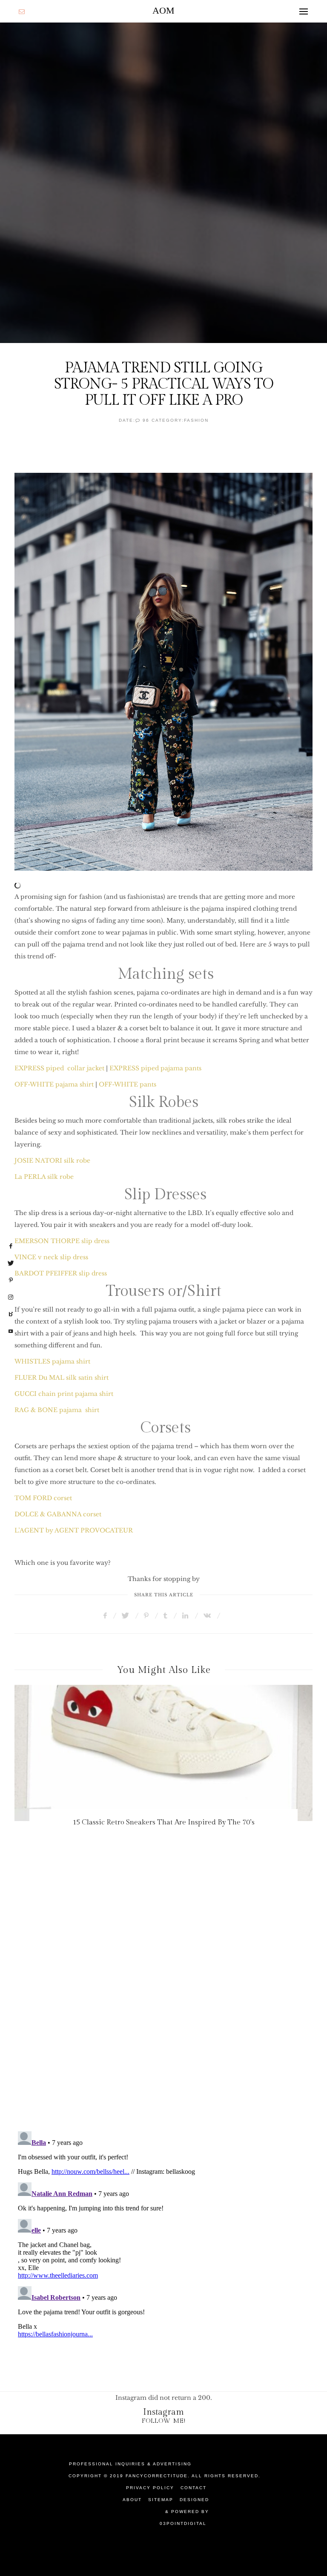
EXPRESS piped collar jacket (59, 1068)
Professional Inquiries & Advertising (130, 2464)
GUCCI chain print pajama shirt (64, 1394)
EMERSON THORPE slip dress (62, 1241)
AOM (163, 10)
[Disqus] (163, 2001)
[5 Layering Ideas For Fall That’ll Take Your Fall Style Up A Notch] (163, 1753)
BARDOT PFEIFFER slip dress (61, 1273)
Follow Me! (164, 2421)
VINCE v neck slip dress (51, 1257)
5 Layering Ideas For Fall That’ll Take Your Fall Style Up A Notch (163, 1822)
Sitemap (161, 2500)
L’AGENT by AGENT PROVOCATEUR (74, 1530)
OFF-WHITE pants (128, 1084)
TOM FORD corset (43, 1498)
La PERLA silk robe (44, 1177)
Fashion (196, 420)
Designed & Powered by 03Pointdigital (184, 2512)
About (132, 2500)
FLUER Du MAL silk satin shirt (62, 1378)
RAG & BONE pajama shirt (57, 1410)
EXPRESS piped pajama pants (155, 1068)
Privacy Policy (150, 2488)
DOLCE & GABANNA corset (58, 1514)
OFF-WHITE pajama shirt (54, 1084)
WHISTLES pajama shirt (52, 1361)
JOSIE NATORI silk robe (52, 1161)
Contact (194, 2488)
